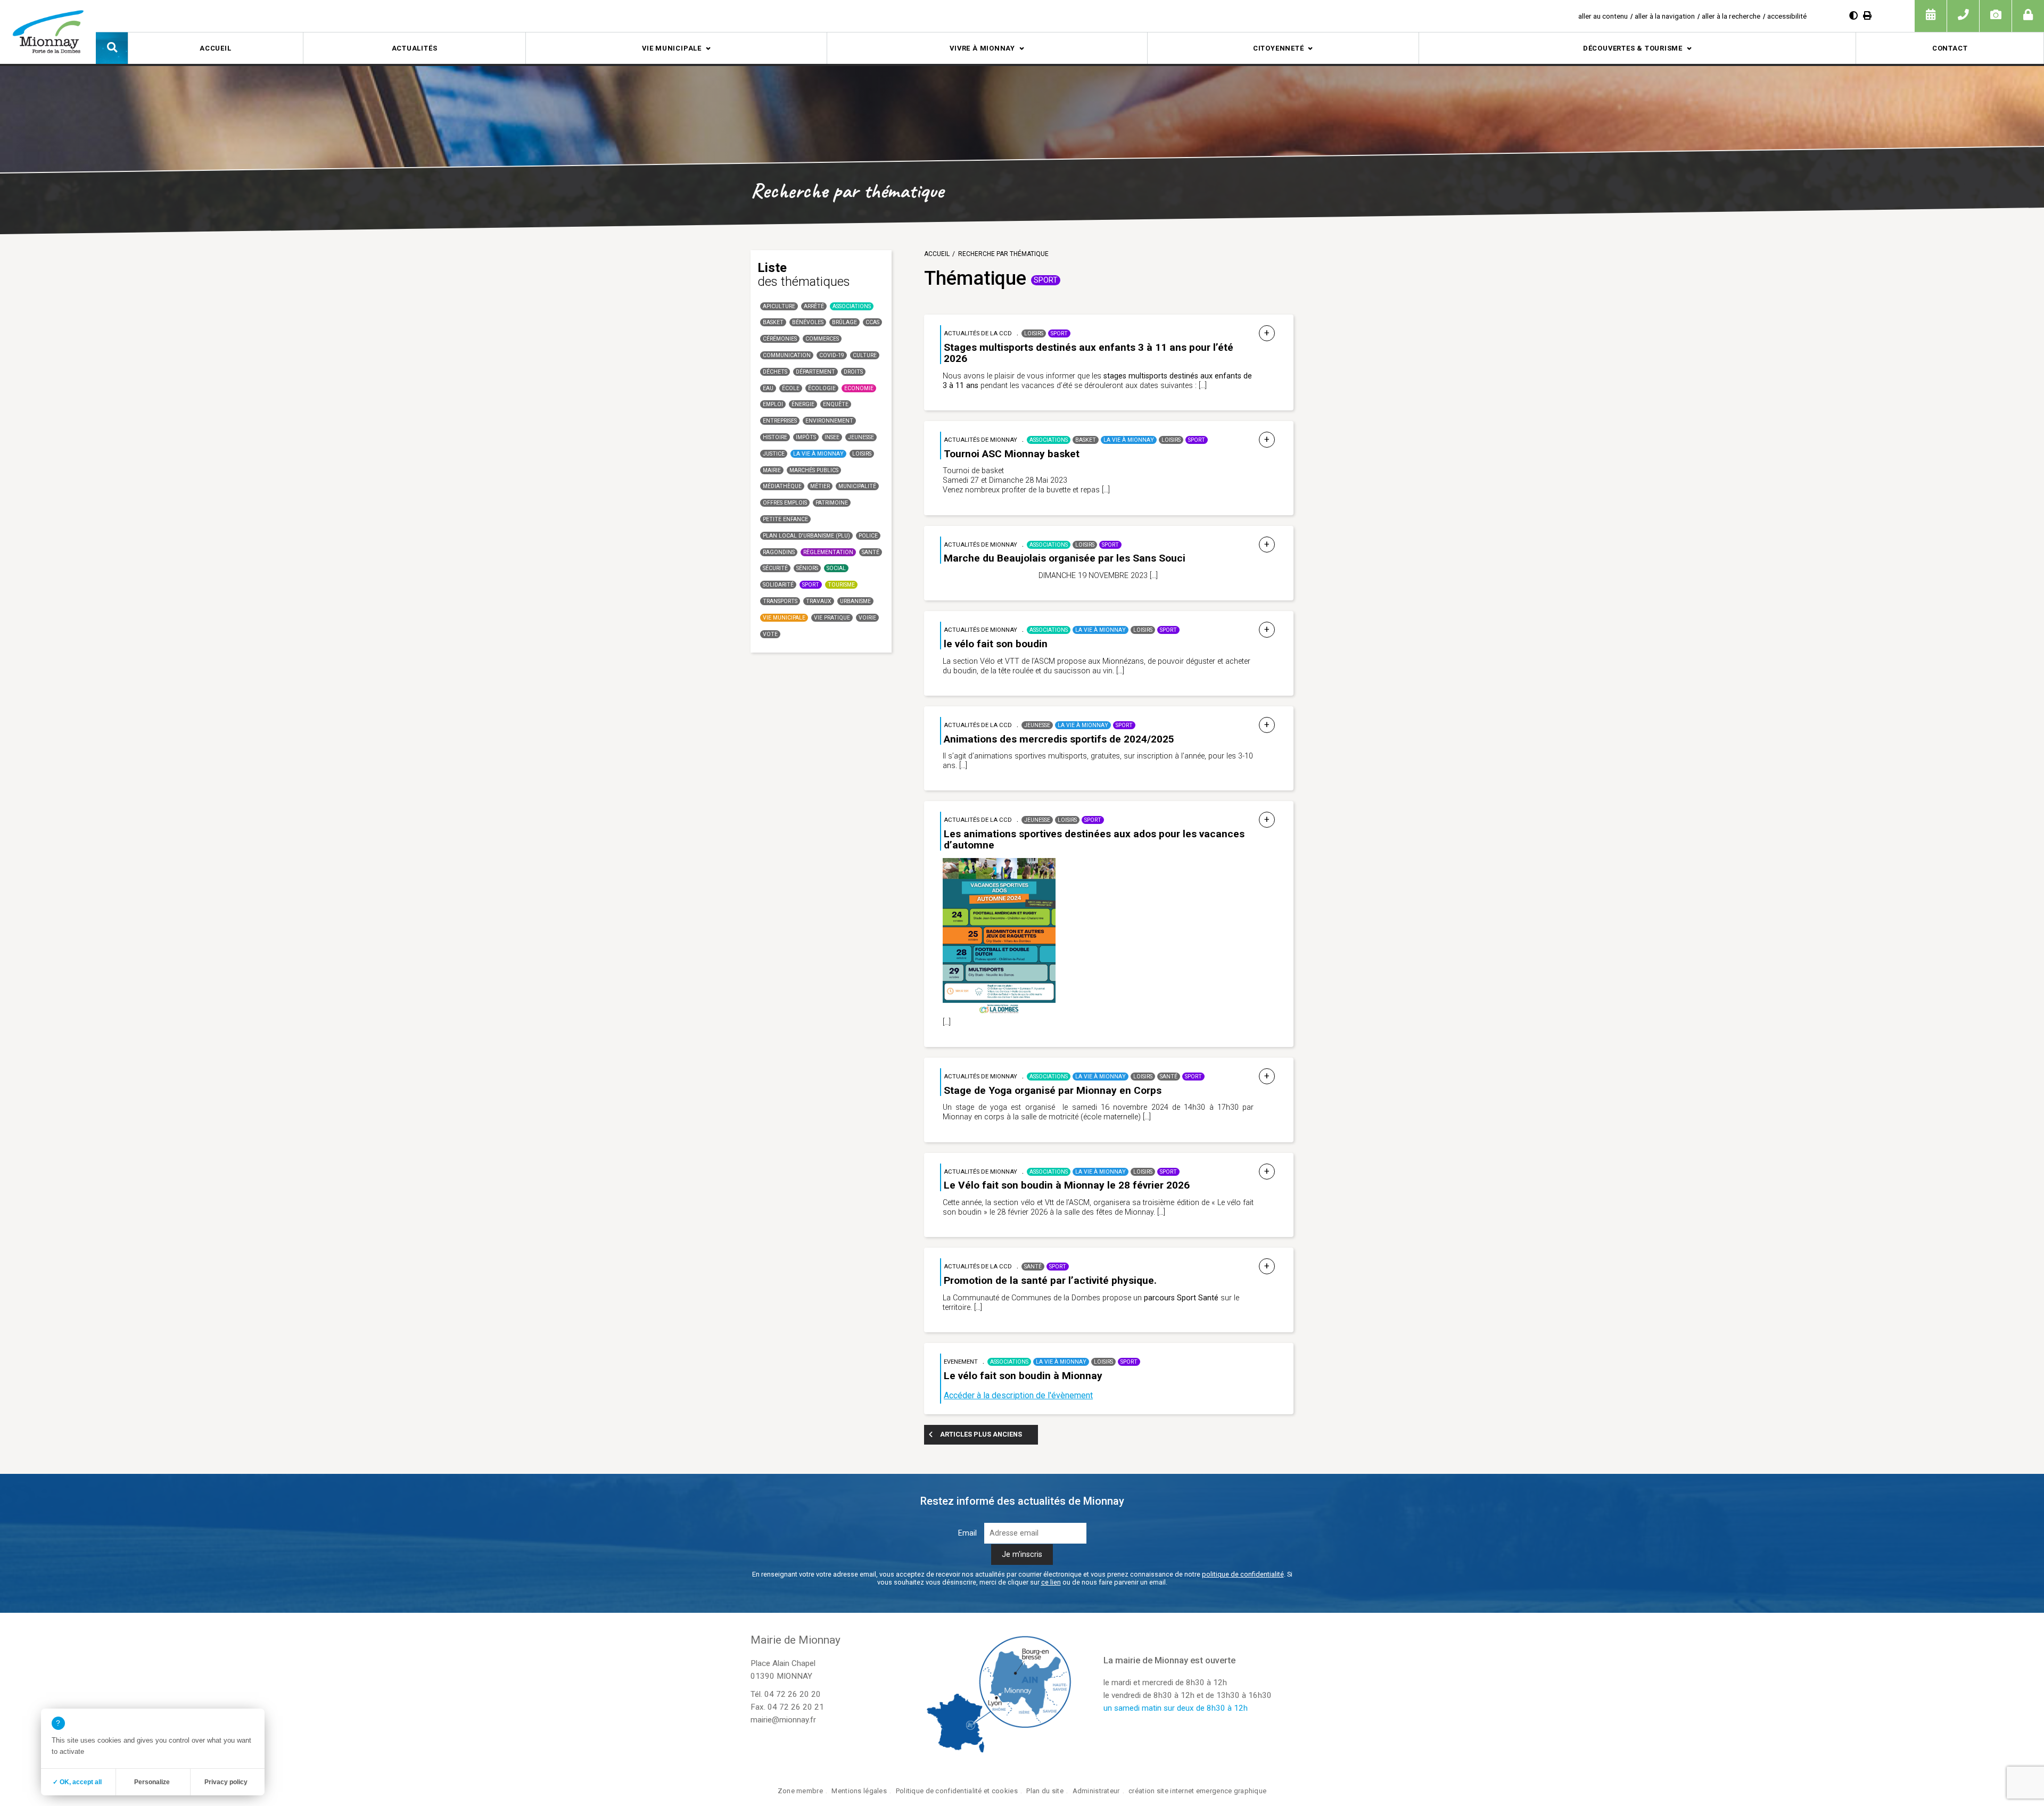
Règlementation (828, 552)
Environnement (829, 421)
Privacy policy (226, 1782)
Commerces (822, 339)
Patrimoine (832, 503)
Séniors (807, 568)
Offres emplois (785, 503)
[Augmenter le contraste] (1853, 16)
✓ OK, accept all (77, 1782)
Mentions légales (859, 1791)
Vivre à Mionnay (982, 48)
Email (967, 1533)
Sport (811, 585)
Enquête (836, 404)
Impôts (806, 437)
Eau (768, 388)
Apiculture (779, 306)
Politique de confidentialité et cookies (957, 1791)
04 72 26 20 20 (793, 1694)
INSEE (832, 437)
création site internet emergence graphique (1197, 1791)
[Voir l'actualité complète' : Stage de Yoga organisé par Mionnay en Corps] (1267, 1077)
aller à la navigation (1665, 16)
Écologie (822, 388)
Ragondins (779, 552)
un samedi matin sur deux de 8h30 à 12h (1176, 1708)
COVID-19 (832, 355)
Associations (852, 306)
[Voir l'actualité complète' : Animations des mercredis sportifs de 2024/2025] (1267, 725)
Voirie (867, 618)
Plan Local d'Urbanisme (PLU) (806, 536)
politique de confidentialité (1243, 1574)
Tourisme (841, 585)
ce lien (1051, 1582)
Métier (820, 486)
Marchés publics (814, 470)
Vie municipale (672, 48)
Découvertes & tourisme (1633, 48)
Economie (859, 388)
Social (836, 568)
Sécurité (775, 568)
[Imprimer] (1867, 16)
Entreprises (780, 421)
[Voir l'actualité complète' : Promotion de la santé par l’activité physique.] (1267, 1267)
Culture (865, 355)
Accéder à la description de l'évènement (1018, 1395)
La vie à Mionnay (818, 454)
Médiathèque (782, 486)
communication (787, 355)
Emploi (773, 404)
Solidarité (778, 585)
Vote (770, 634)
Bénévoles (808, 322)
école (791, 388)
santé (871, 552)
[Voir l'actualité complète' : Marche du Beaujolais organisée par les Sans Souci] (1267, 545)
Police (868, 536)
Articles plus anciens (981, 1434)
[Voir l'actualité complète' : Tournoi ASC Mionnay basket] (1267, 440)
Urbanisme (855, 601)
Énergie (803, 404)
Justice (774, 454)
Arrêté (814, 306)
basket (773, 322)
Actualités (415, 48)
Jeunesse (861, 437)
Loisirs (862, 454)
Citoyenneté (1279, 48)
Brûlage (844, 322)
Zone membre (800, 1791)
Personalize (152, 1782)
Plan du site (1045, 1791)
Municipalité (857, 486)
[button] (112, 48)
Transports (780, 601)
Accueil (215, 48)
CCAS (872, 322)
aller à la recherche (1731, 16)
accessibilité (1787, 16)
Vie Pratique (832, 618)
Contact (1950, 48)
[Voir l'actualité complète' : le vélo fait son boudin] (1267, 630)
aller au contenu (1603, 16)
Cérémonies (780, 339)
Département (815, 372)
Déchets (775, 372)
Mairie (772, 470)
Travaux (819, 601)
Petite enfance (785, 519)
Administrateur (1096, 1791)
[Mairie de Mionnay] (48, 31)
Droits (853, 372)
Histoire (775, 437)
